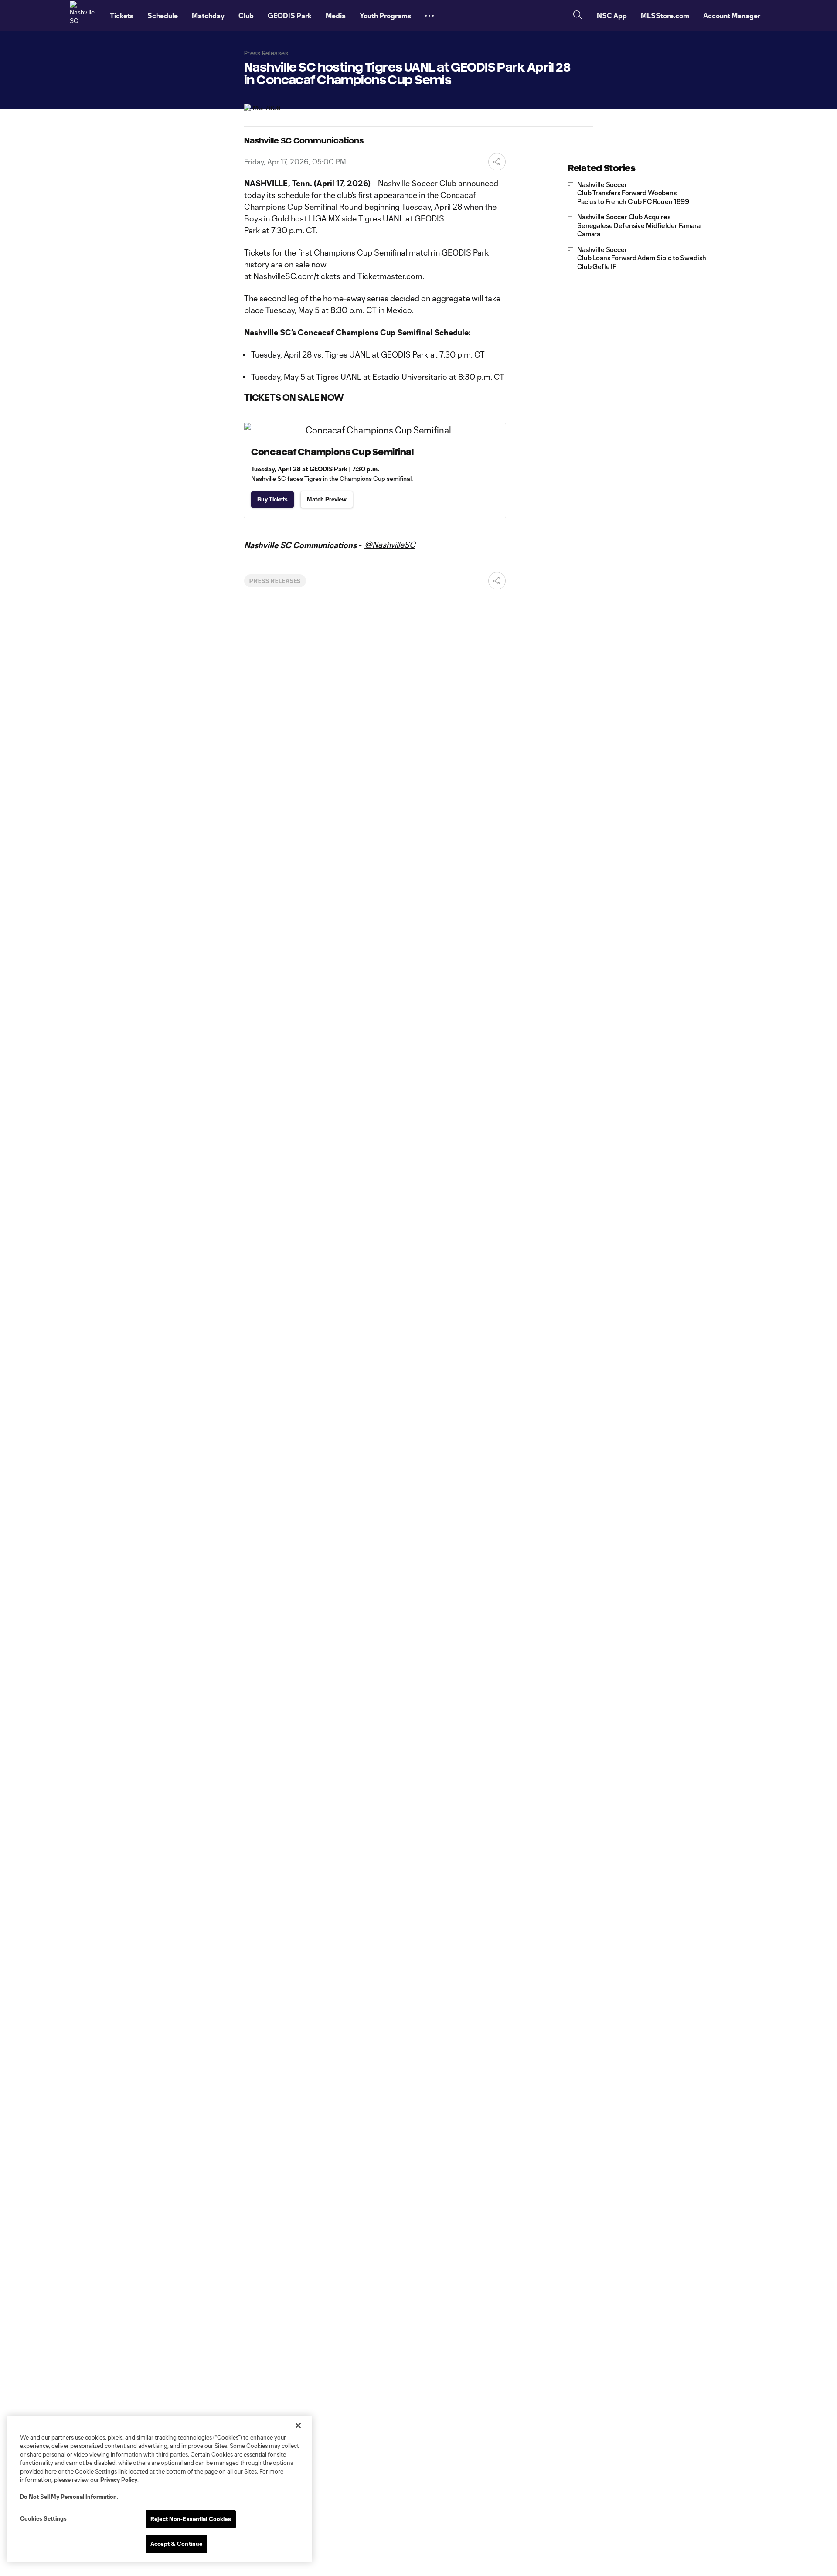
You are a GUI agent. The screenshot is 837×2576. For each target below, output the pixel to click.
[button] (429, 16)
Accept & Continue (176, 2544)
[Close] (298, 2426)
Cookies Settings (43, 2518)
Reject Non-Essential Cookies (191, 2519)
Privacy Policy (119, 2480)
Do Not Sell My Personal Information (68, 2497)
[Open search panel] (578, 16)
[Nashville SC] (85, 16)
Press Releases (275, 581)
